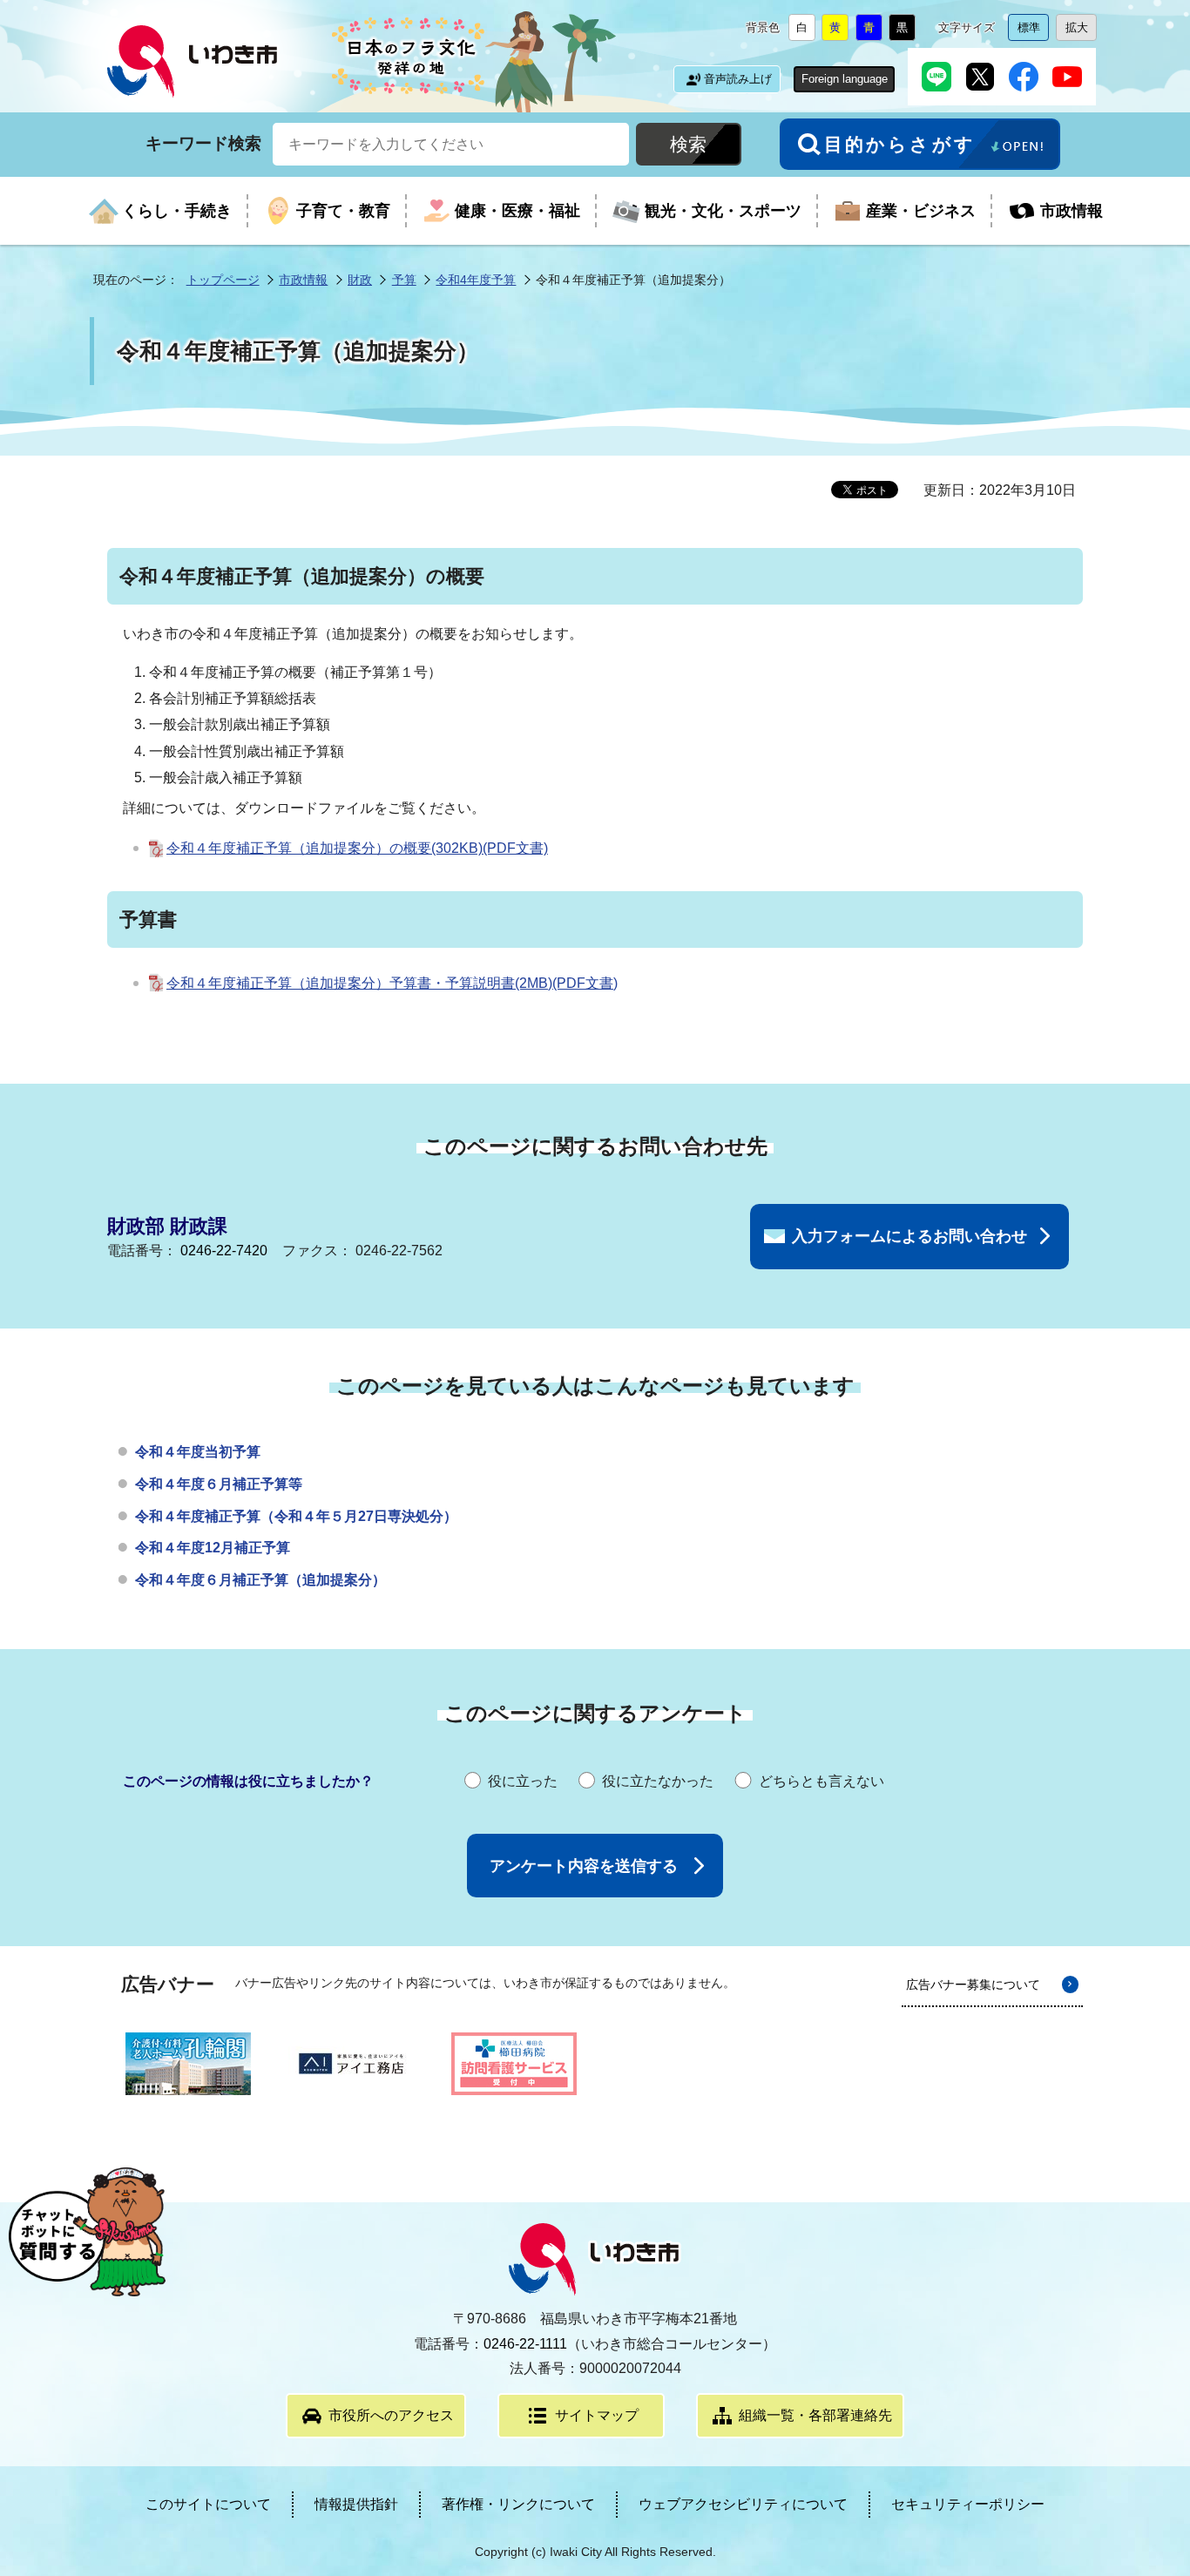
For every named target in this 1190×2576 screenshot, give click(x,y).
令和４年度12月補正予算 (213, 1548)
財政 (360, 280)
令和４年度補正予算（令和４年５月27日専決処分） (296, 1516)
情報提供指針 (356, 2504)
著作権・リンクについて (518, 2504)
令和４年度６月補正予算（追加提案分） (260, 1580)
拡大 (1081, 31)
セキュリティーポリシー (968, 2504)
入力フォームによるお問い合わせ (909, 1236)
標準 (1033, 31)
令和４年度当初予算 (198, 1452)
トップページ (223, 280)
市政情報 (303, 280)
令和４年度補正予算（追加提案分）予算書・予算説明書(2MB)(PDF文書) (392, 983)
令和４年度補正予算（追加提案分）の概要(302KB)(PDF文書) (357, 848)
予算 (404, 280)
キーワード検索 (203, 143)
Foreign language (845, 79)
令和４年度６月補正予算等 (219, 1484)
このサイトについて (208, 2504)
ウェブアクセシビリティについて (743, 2504)
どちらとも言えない (822, 1781)
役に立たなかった (658, 1781)
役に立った (523, 1781)
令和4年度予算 (476, 280)
